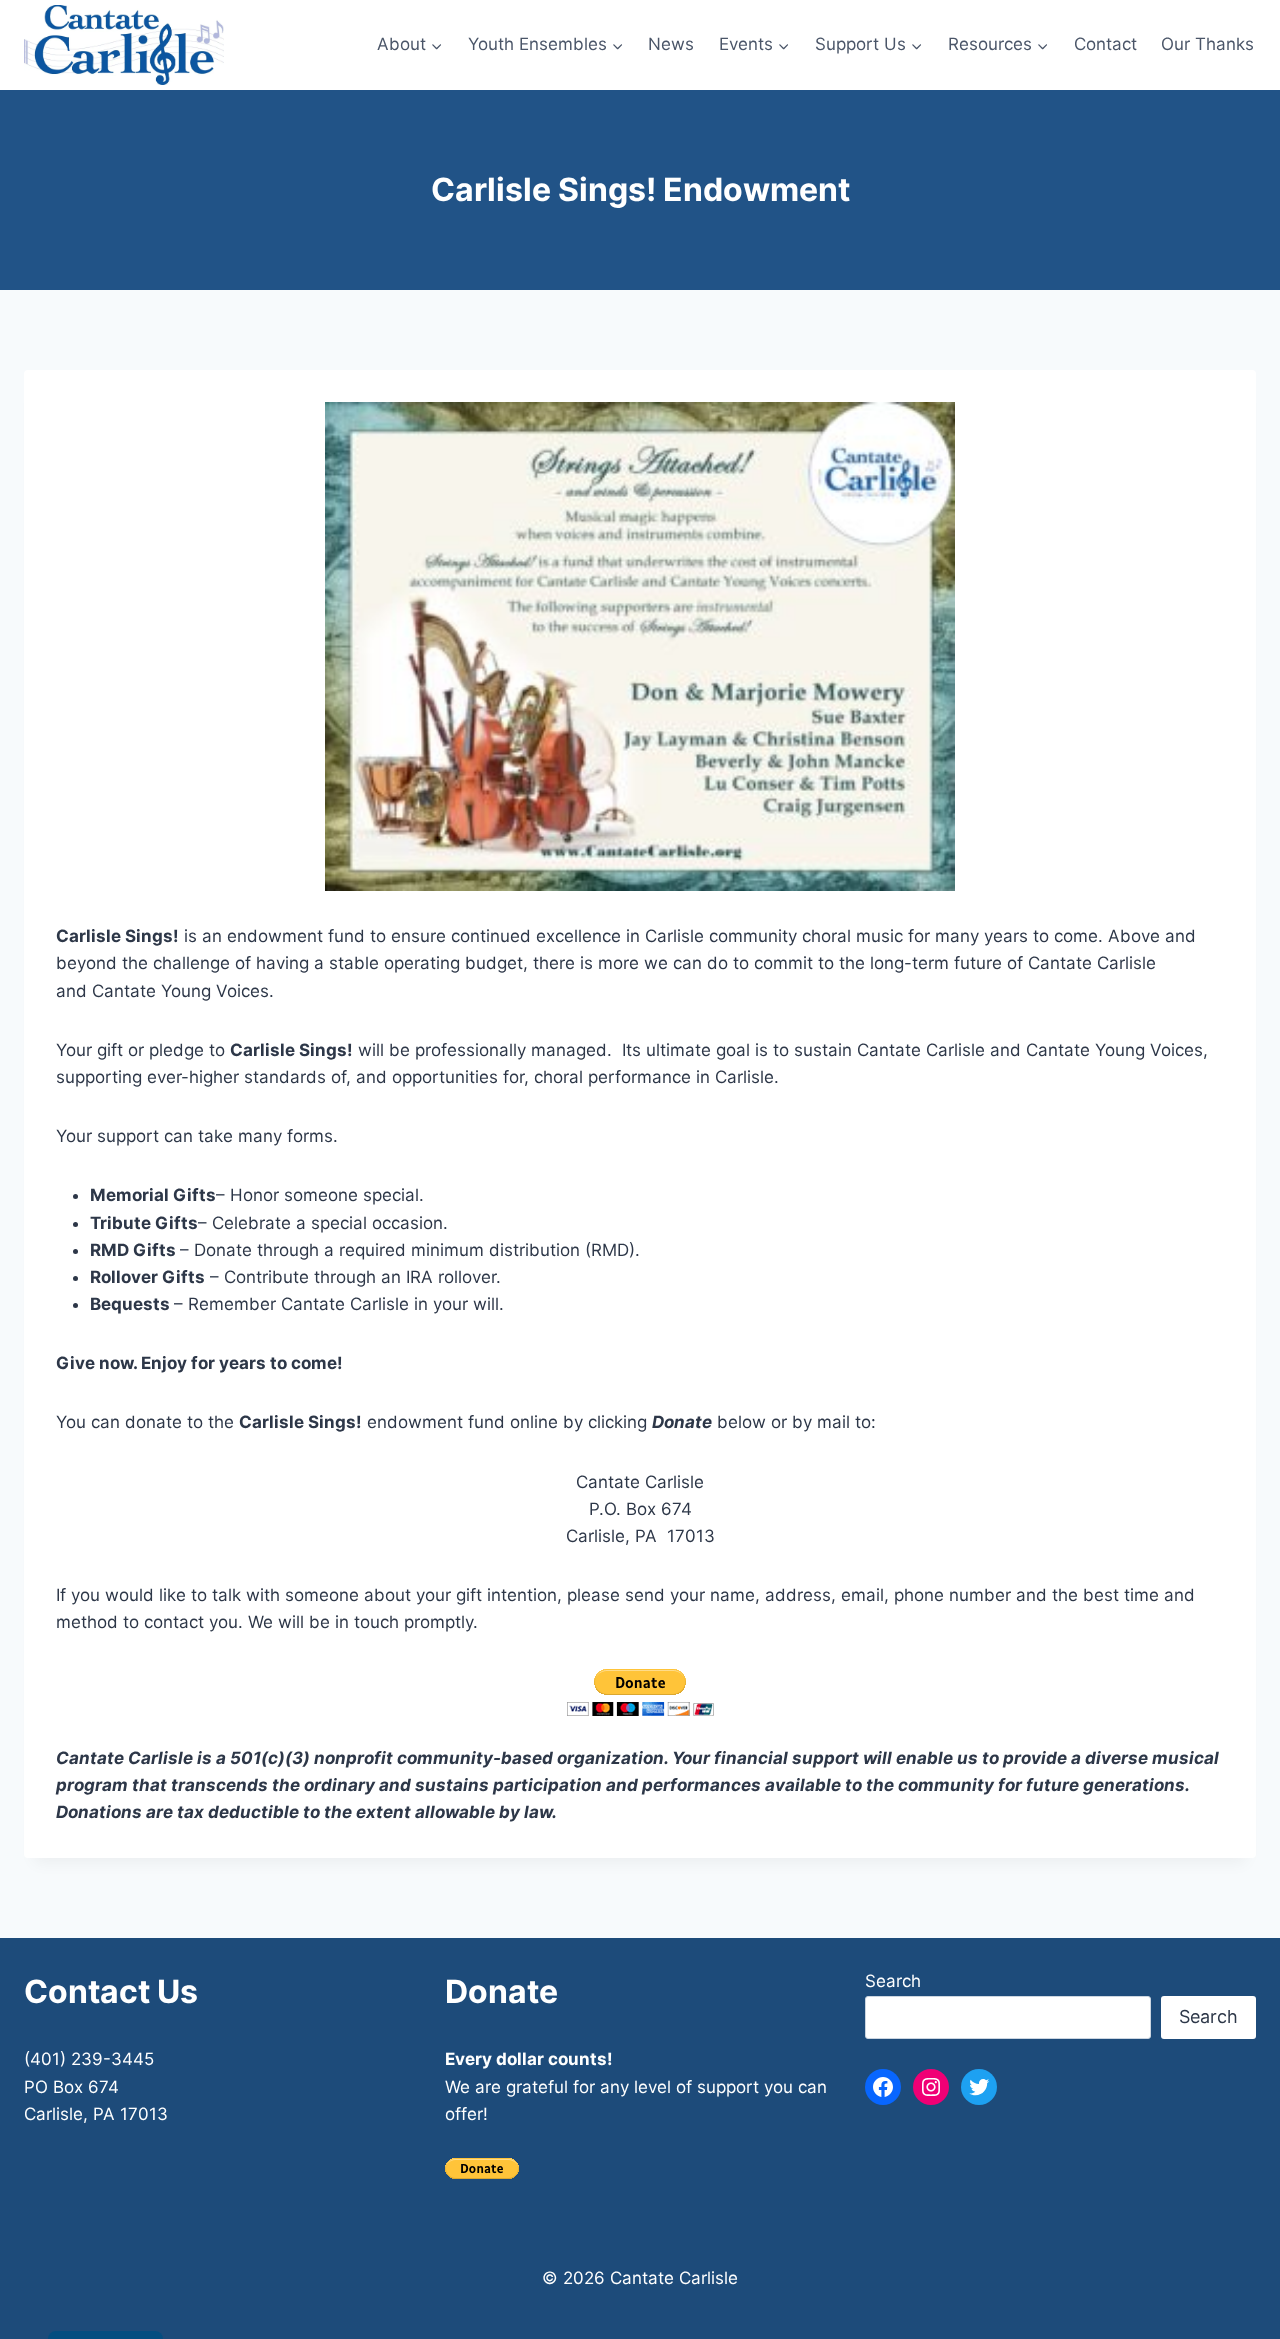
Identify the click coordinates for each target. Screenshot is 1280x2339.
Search (893, 1981)
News (671, 44)
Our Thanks (1207, 44)
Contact (1105, 44)
